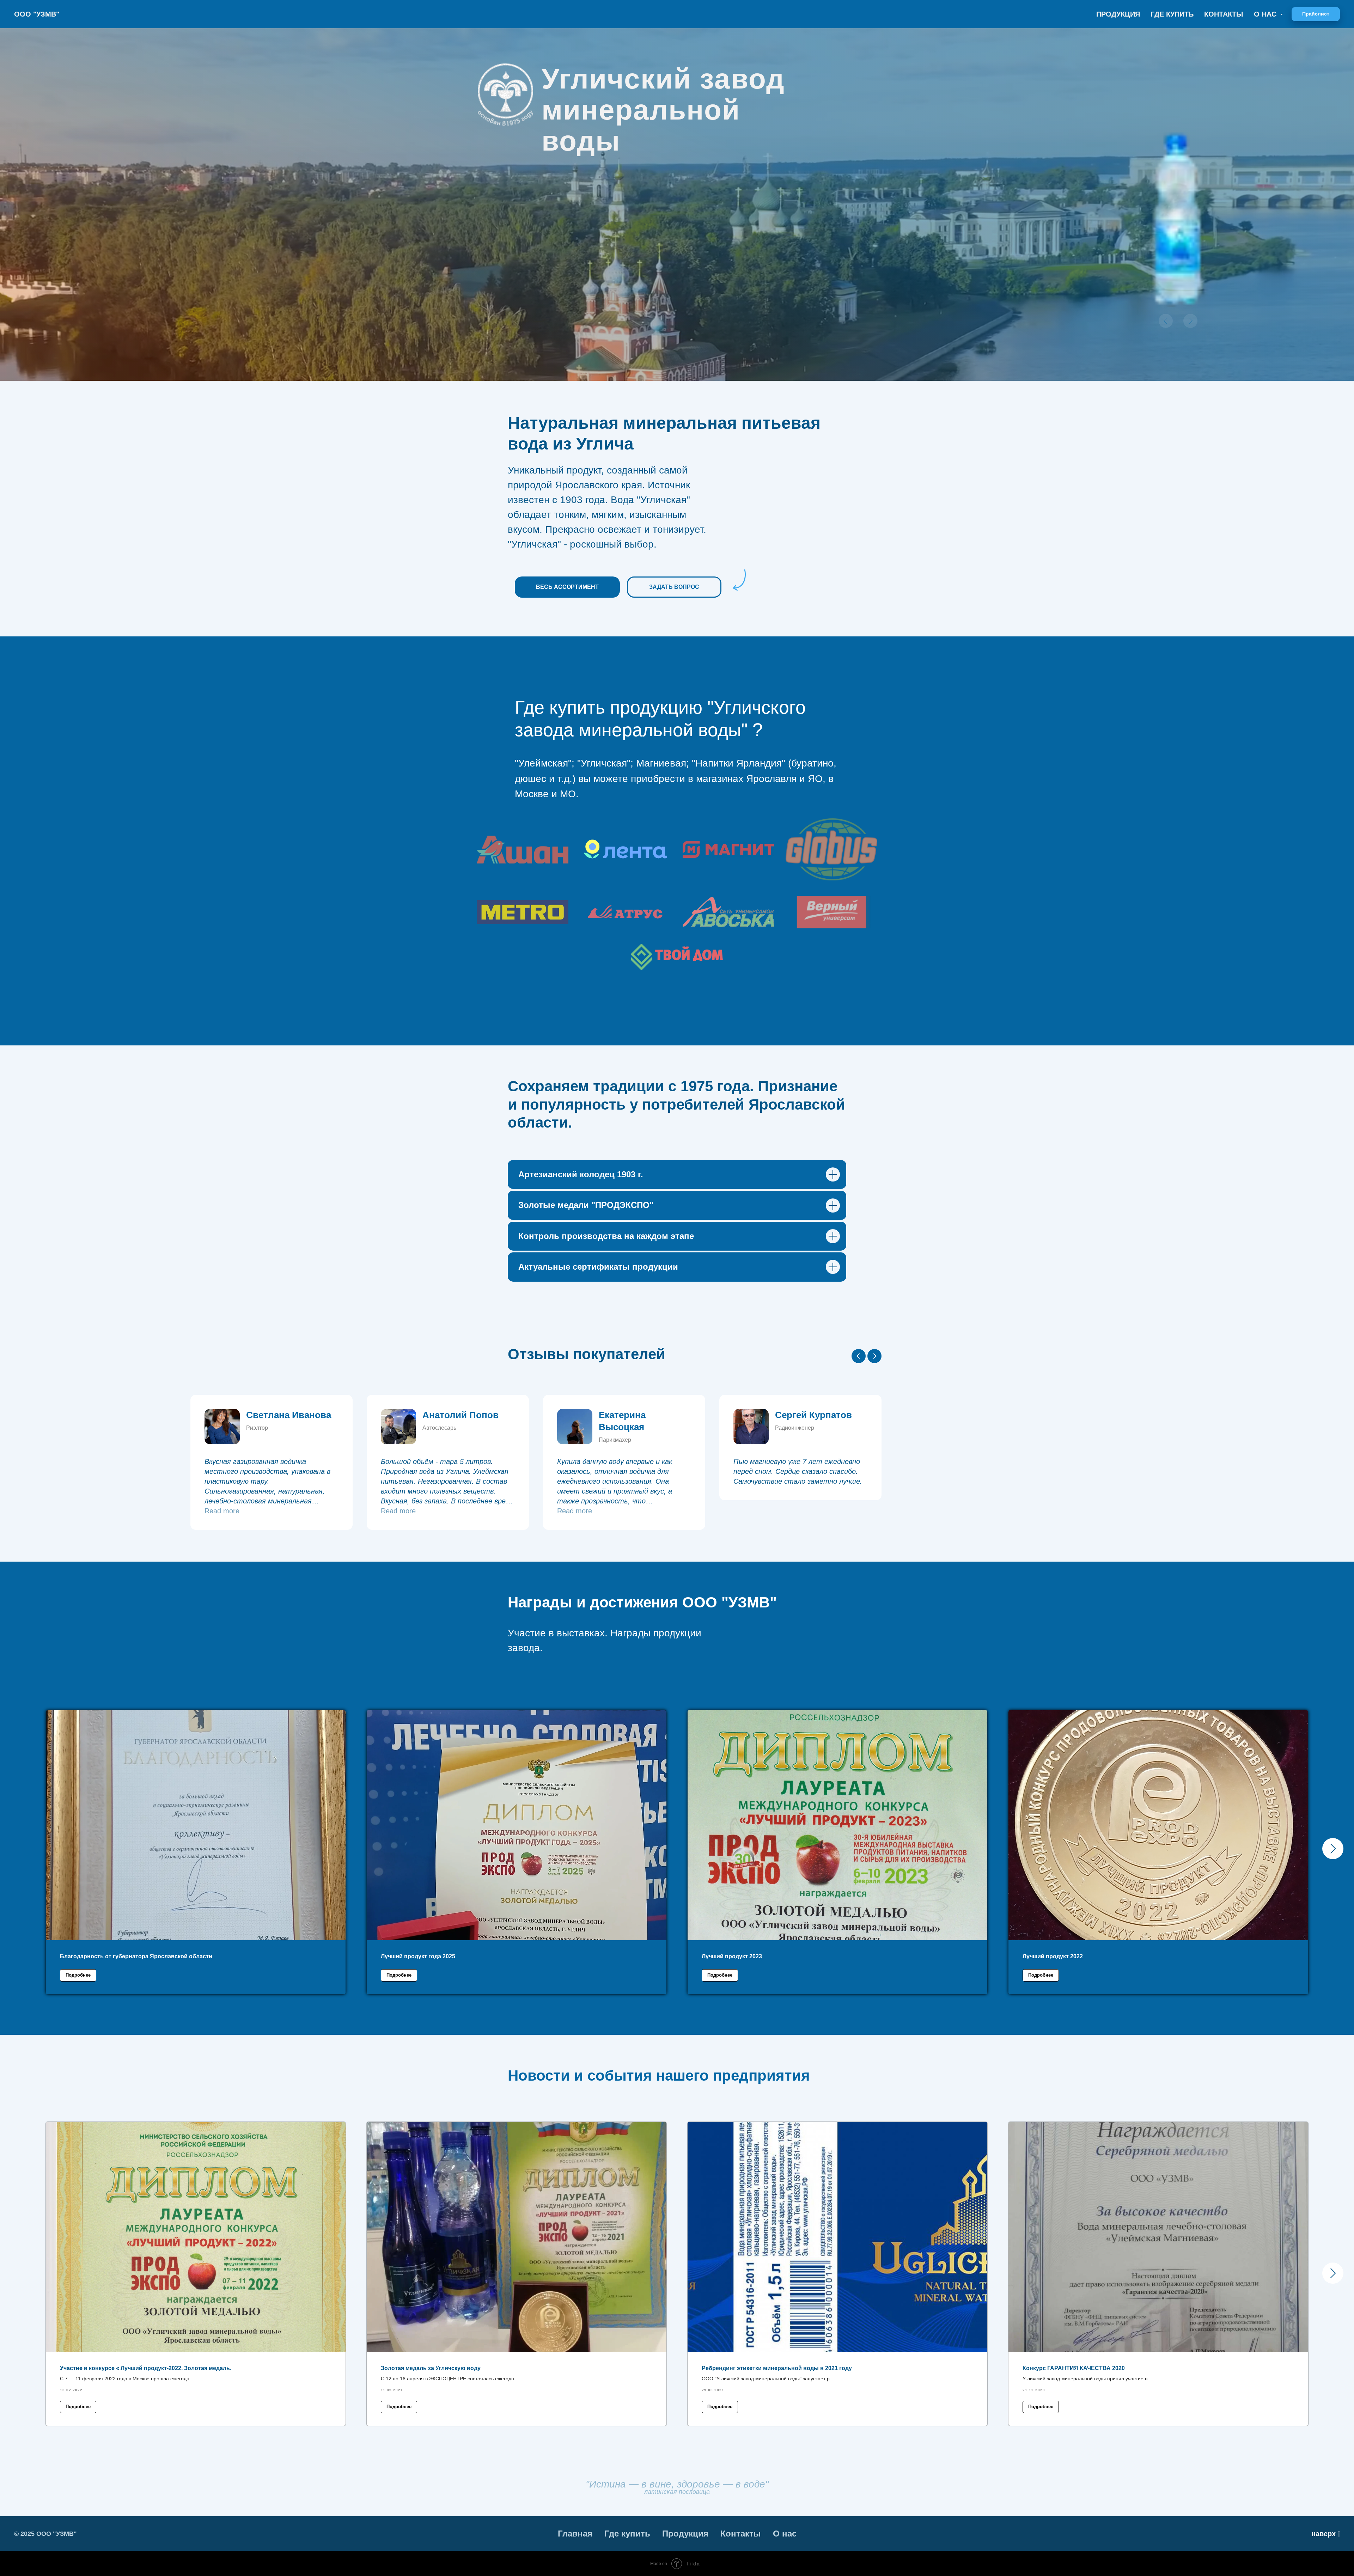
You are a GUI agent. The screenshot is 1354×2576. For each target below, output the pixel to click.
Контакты (1224, 14)
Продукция (1118, 14)
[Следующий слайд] (1333, 1849)
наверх (1323, 2534)
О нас (785, 2534)
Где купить (1172, 14)
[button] (1316, 14)
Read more (539, 1511)
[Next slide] (874, 1356)
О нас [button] (1266, 14)
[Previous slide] (859, 1356)
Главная (575, 2534)
